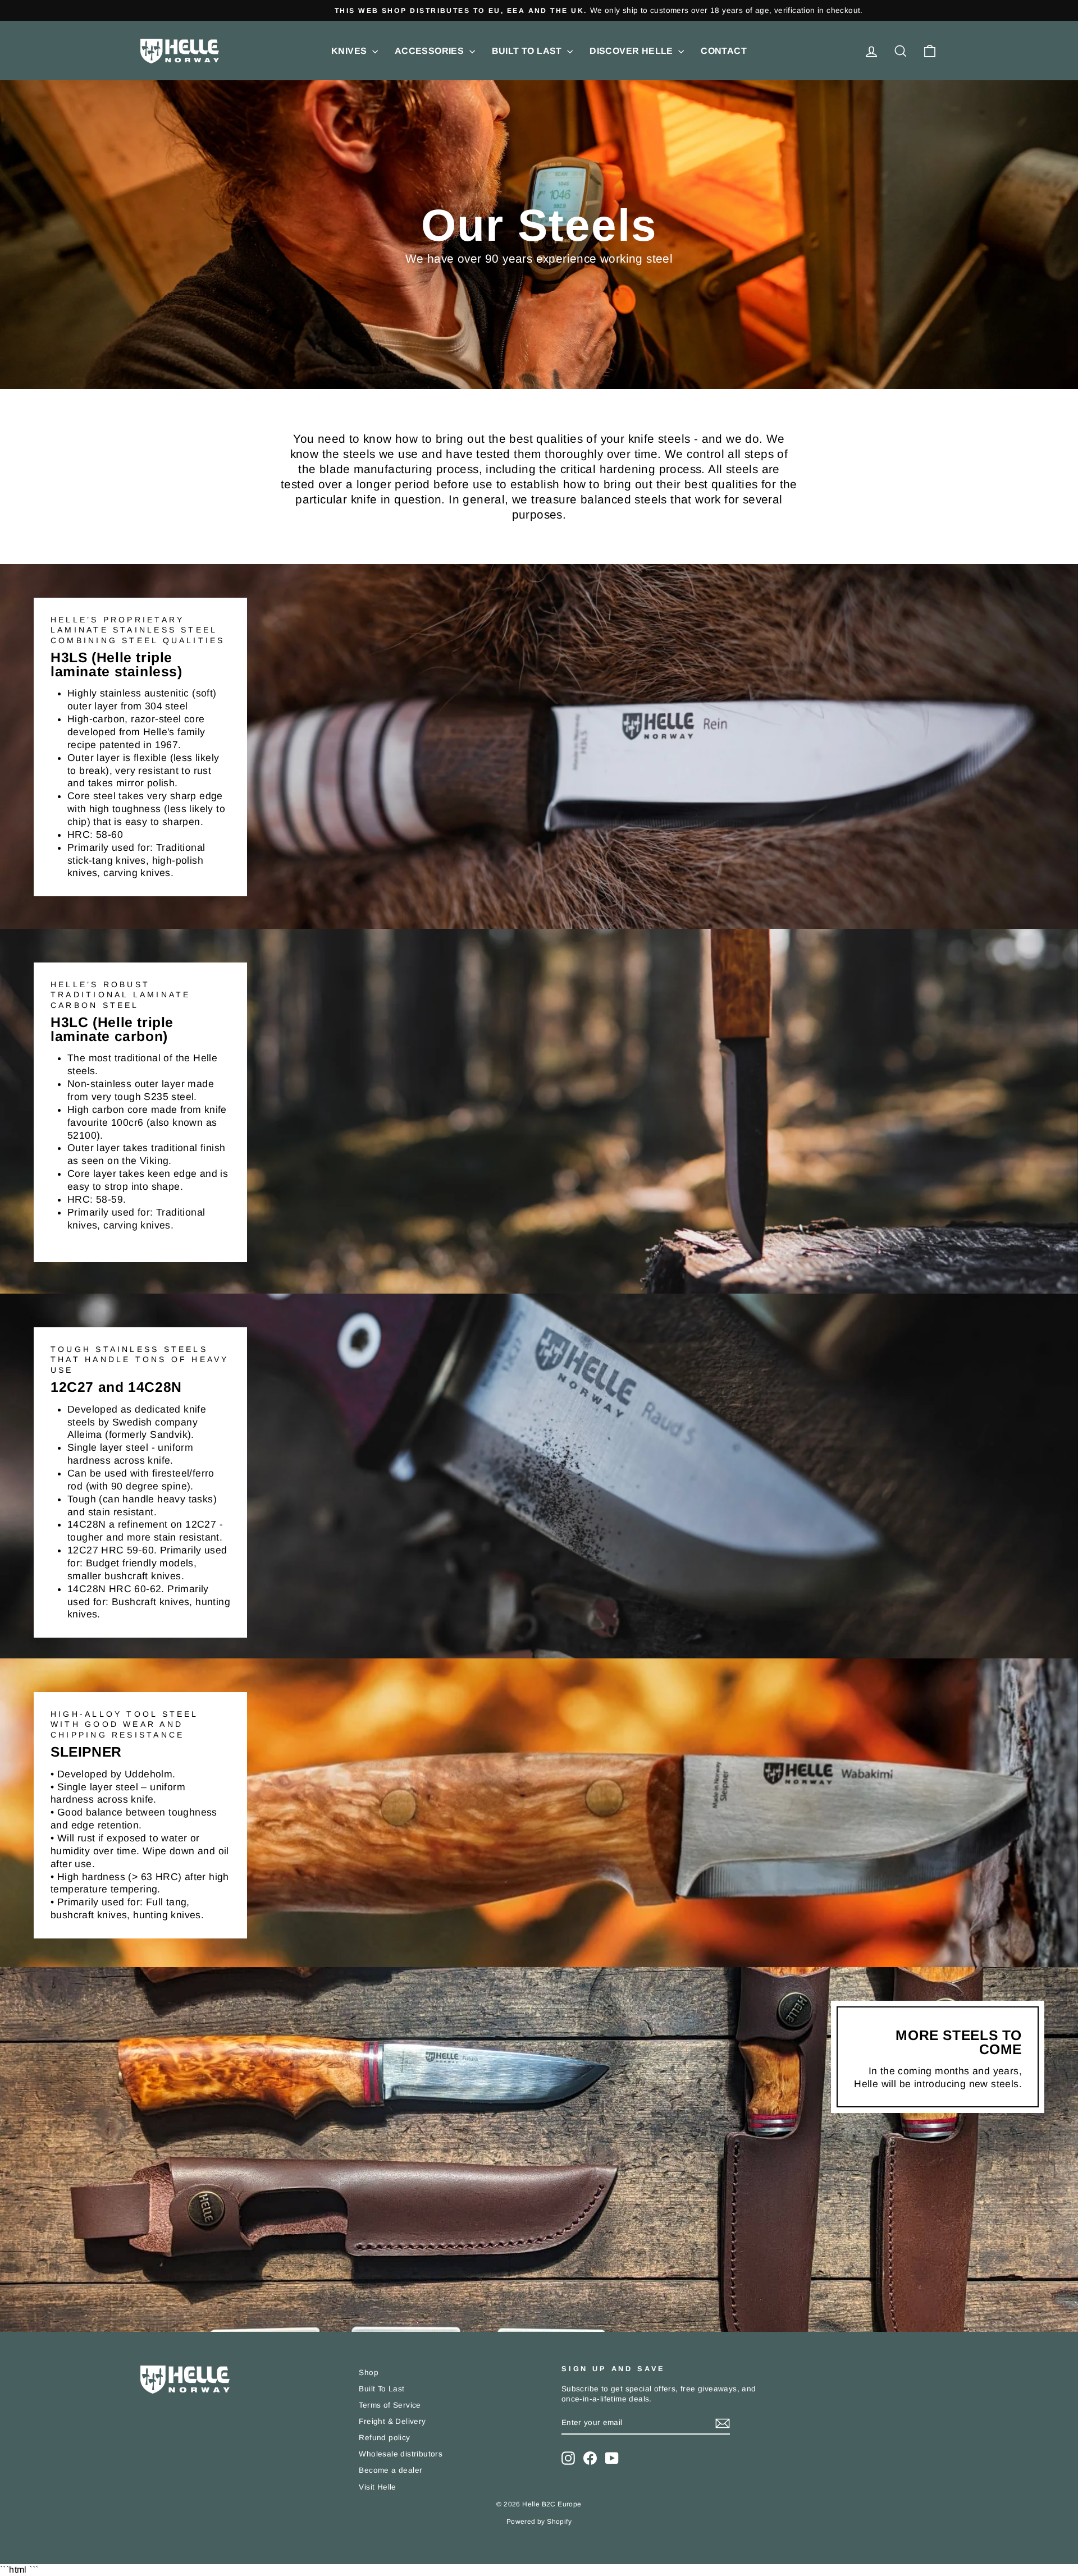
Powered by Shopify (539, 2522)
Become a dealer (390, 2470)
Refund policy (384, 2438)
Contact (724, 51)
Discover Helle (632, 51)
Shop (369, 2373)
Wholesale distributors (401, 2454)
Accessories (431, 51)
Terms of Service (390, 2405)
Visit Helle (377, 2487)
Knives (350, 51)
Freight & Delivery (392, 2421)
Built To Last (528, 51)
